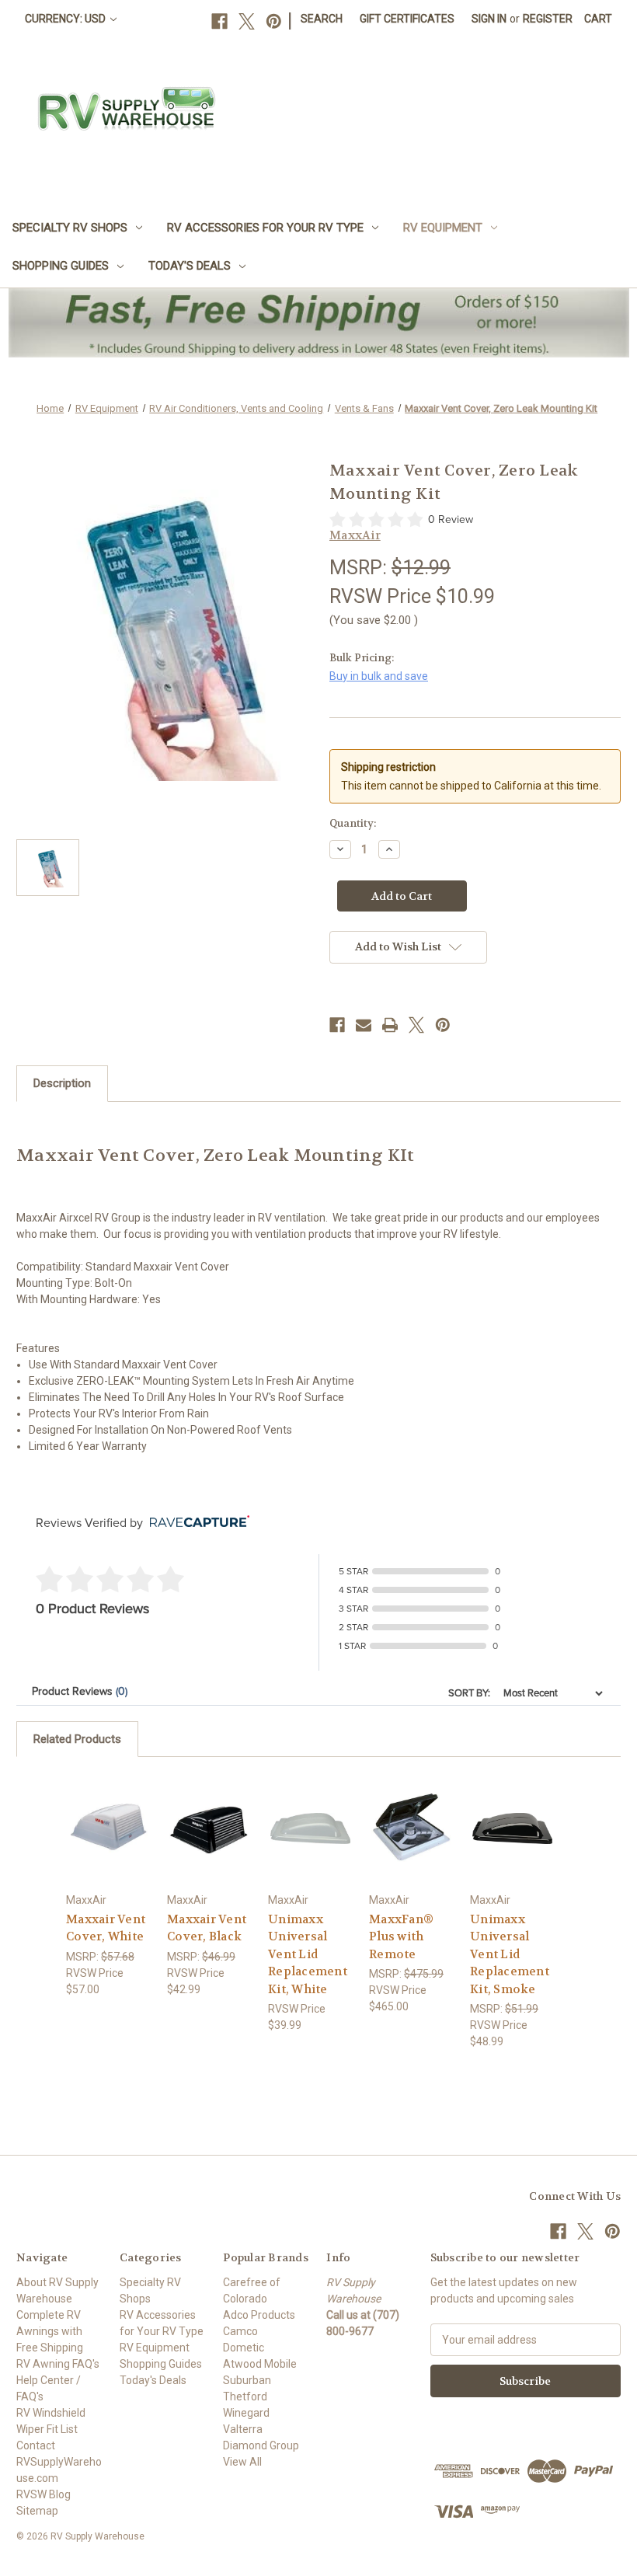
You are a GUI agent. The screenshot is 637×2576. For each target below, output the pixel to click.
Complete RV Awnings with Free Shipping (50, 2331)
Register (548, 19)
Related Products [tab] (77, 1739)
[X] (247, 21)
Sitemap (37, 2511)
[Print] (390, 1025)
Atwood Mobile (260, 2364)
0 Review (451, 519)
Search (322, 19)
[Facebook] (219, 21)
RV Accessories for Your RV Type (265, 228)
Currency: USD (66, 19)
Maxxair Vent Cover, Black (207, 1928)
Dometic (244, 2348)
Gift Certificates (407, 19)
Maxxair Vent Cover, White (106, 1928)
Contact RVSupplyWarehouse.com (59, 2462)
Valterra (243, 2429)
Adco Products (259, 2315)
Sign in (489, 19)
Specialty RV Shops (70, 228)
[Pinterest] (274, 21)
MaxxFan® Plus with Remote (401, 1937)
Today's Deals (190, 266)
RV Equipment (443, 228)
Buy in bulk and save (379, 676)
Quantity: (353, 823)
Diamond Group (261, 2445)
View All (242, 2462)
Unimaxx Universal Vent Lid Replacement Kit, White (308, 1954)
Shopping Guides (61, 266)
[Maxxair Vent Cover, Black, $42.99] (209, 1828)
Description (62, 1083)
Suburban (247, 2380)
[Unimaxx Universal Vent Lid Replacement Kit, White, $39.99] (310, 1828)
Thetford (245, 2396)
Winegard (246, 2413)
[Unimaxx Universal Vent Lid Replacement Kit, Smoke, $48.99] (512, 1828)
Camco (240, 2331)
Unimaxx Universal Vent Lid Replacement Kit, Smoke (510, 1954)
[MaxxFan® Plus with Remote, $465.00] (411, 1828)
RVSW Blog (44, 2494)
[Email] (364, 1025)
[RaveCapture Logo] (196, 1523)
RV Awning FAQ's (58, 2364)
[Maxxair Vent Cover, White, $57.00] (108, 1828)
